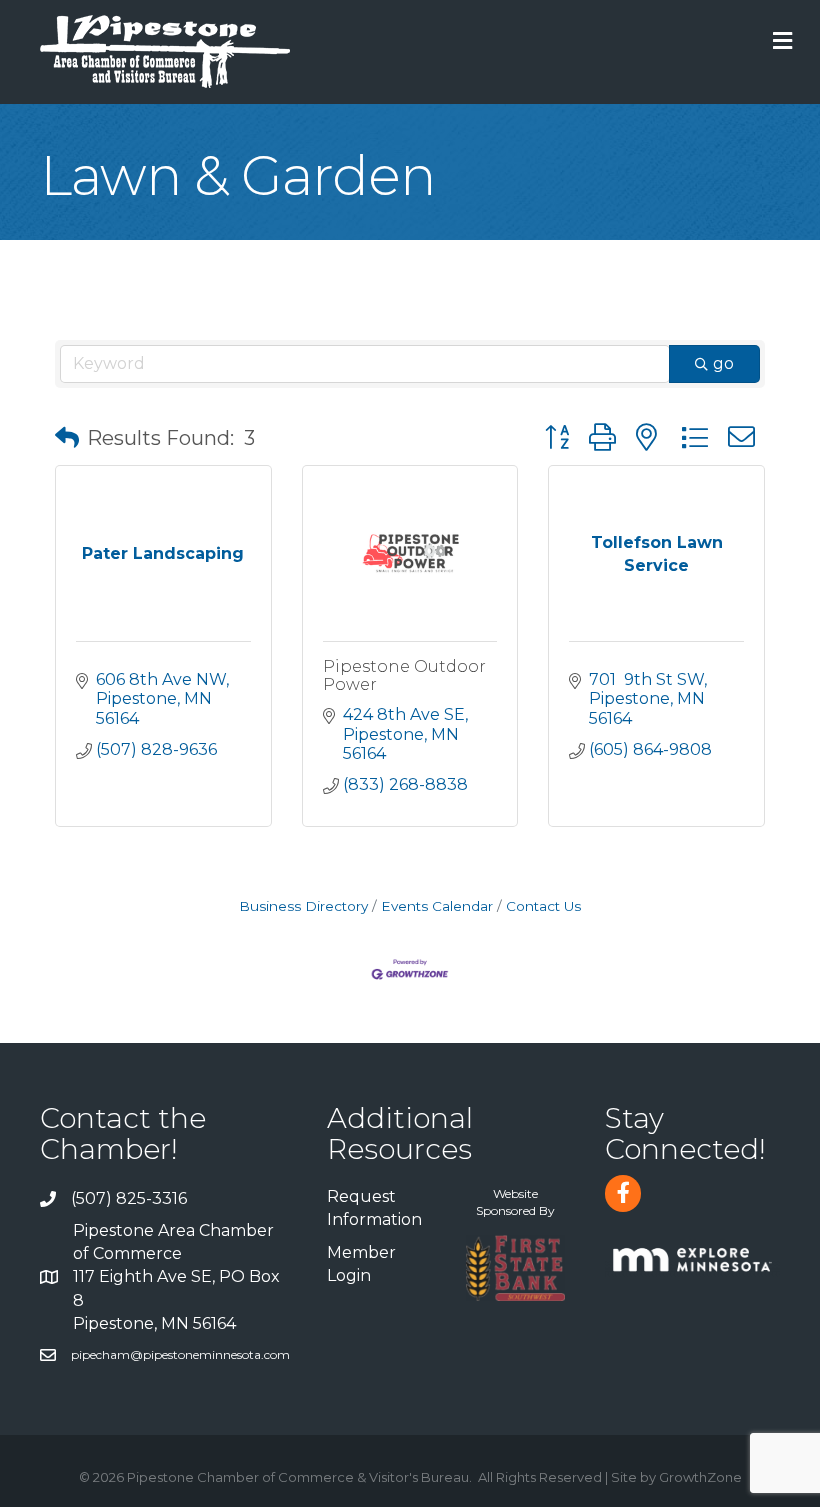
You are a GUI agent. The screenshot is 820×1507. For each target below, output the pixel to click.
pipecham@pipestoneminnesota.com (180, 1354)
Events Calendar (437, 906)
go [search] (723, 363)
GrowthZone (700, 1477)
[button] (67, 438)
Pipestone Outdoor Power (404, 675)
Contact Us (543, 906)
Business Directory (303, 906)
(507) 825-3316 (129, 1198)
